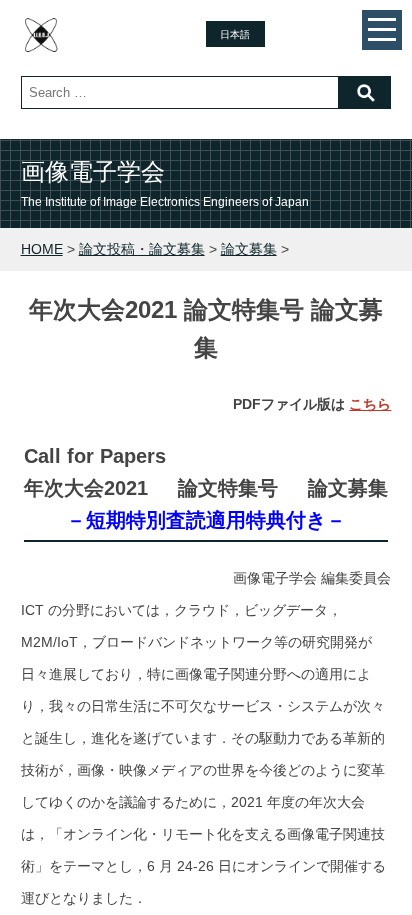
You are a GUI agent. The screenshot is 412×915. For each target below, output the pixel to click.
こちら (370, 404)
